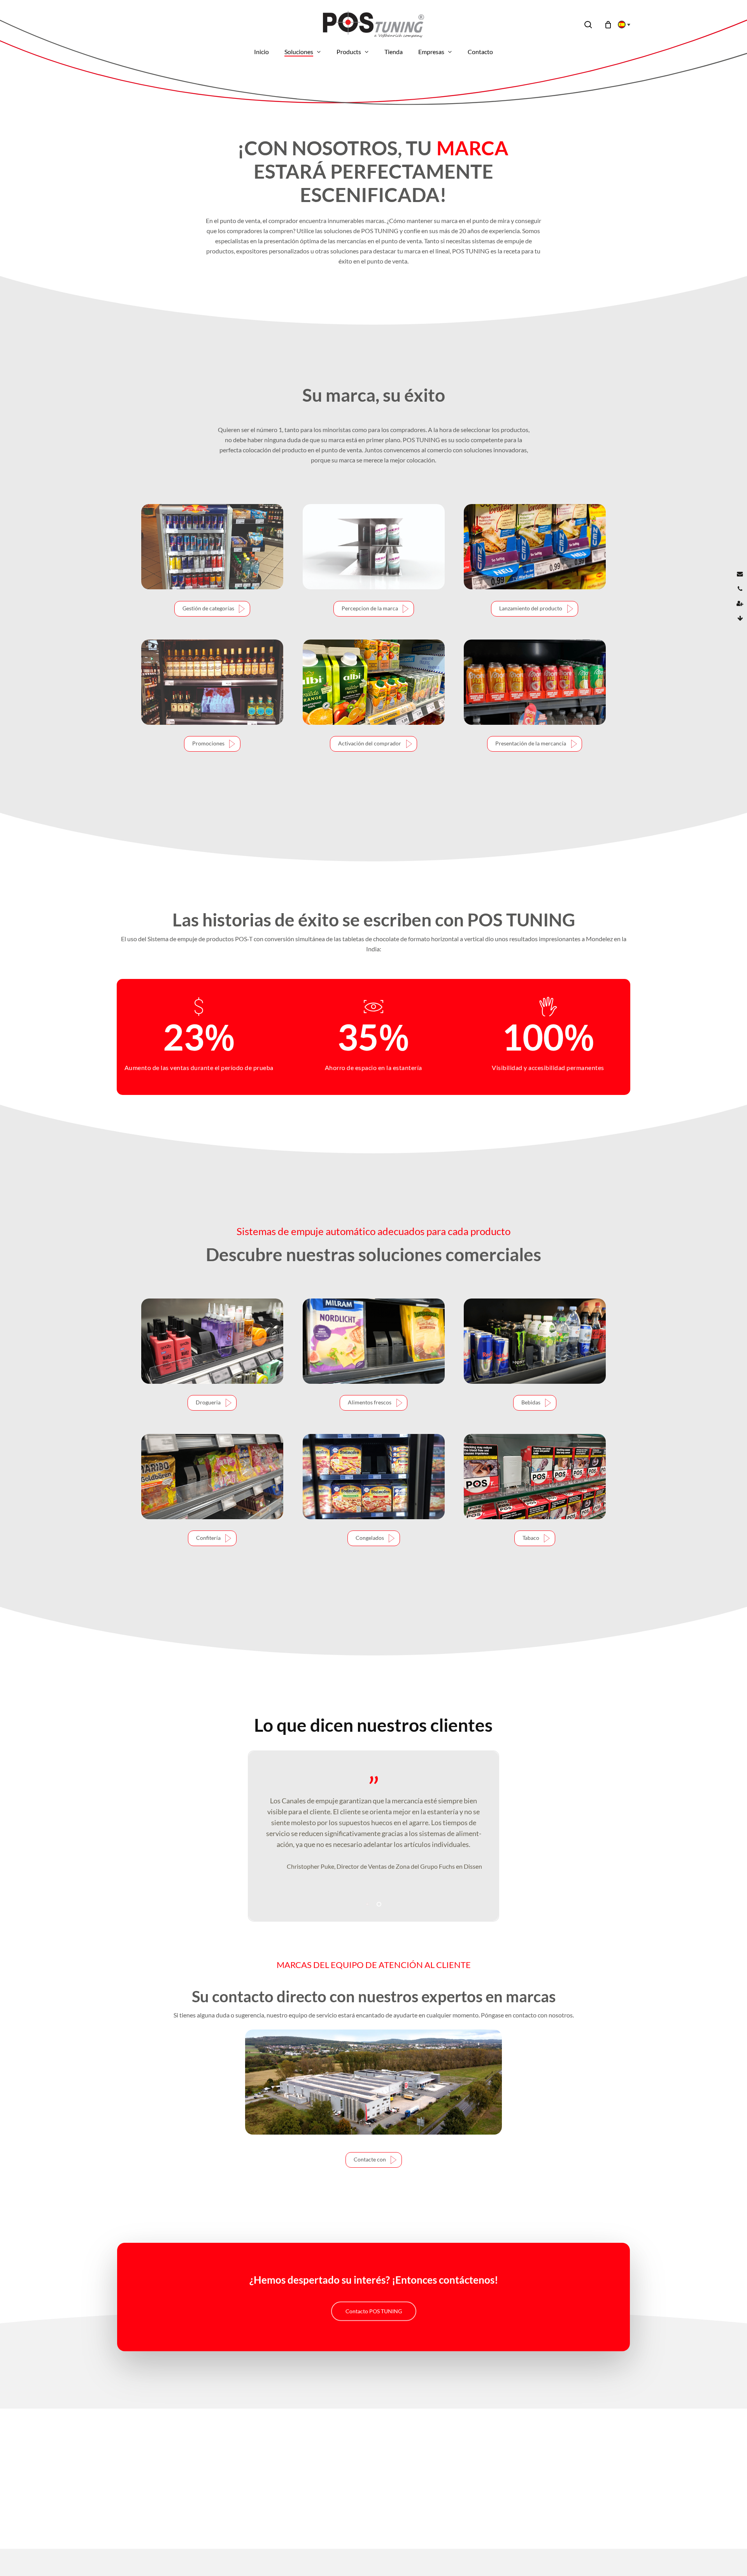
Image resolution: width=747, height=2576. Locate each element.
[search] (588, 25)
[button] (212, 609)
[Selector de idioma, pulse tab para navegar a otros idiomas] (622, 25)
